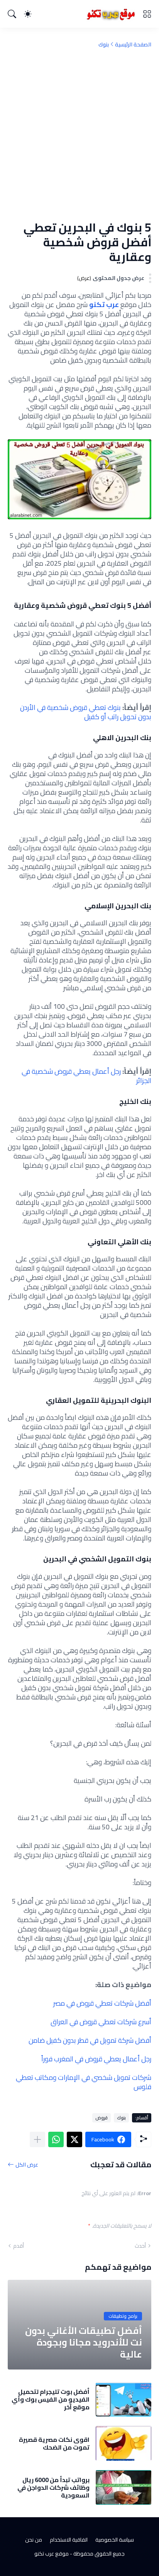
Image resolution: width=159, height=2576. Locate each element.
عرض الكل (27, 2164)
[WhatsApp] (56, 2139)
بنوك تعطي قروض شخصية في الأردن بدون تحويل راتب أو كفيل (86, 712)
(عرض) (84, 278)
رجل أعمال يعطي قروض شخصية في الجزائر (86, 1076)
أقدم (19, 2246)
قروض (101, 2118)
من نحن (34, 2540)
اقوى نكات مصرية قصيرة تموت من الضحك (54, 2444)
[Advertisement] (79, 134)
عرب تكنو (103, 305)
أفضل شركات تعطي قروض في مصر (102, 2003)
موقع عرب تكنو (52, 2554)
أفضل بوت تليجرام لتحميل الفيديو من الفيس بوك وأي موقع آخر (51, 2399)
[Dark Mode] (28, 14)
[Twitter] (74, 2139)
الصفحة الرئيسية (133, 44)
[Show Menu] (147, 14)
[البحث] (12, 14)
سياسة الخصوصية (115, 2540)
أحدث (140, 2246)
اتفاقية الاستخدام (69, 2540)
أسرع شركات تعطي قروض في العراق (101, 2022)
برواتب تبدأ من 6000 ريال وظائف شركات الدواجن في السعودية (53, 2488)
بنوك (104, 44)
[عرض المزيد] (37, 2139)
